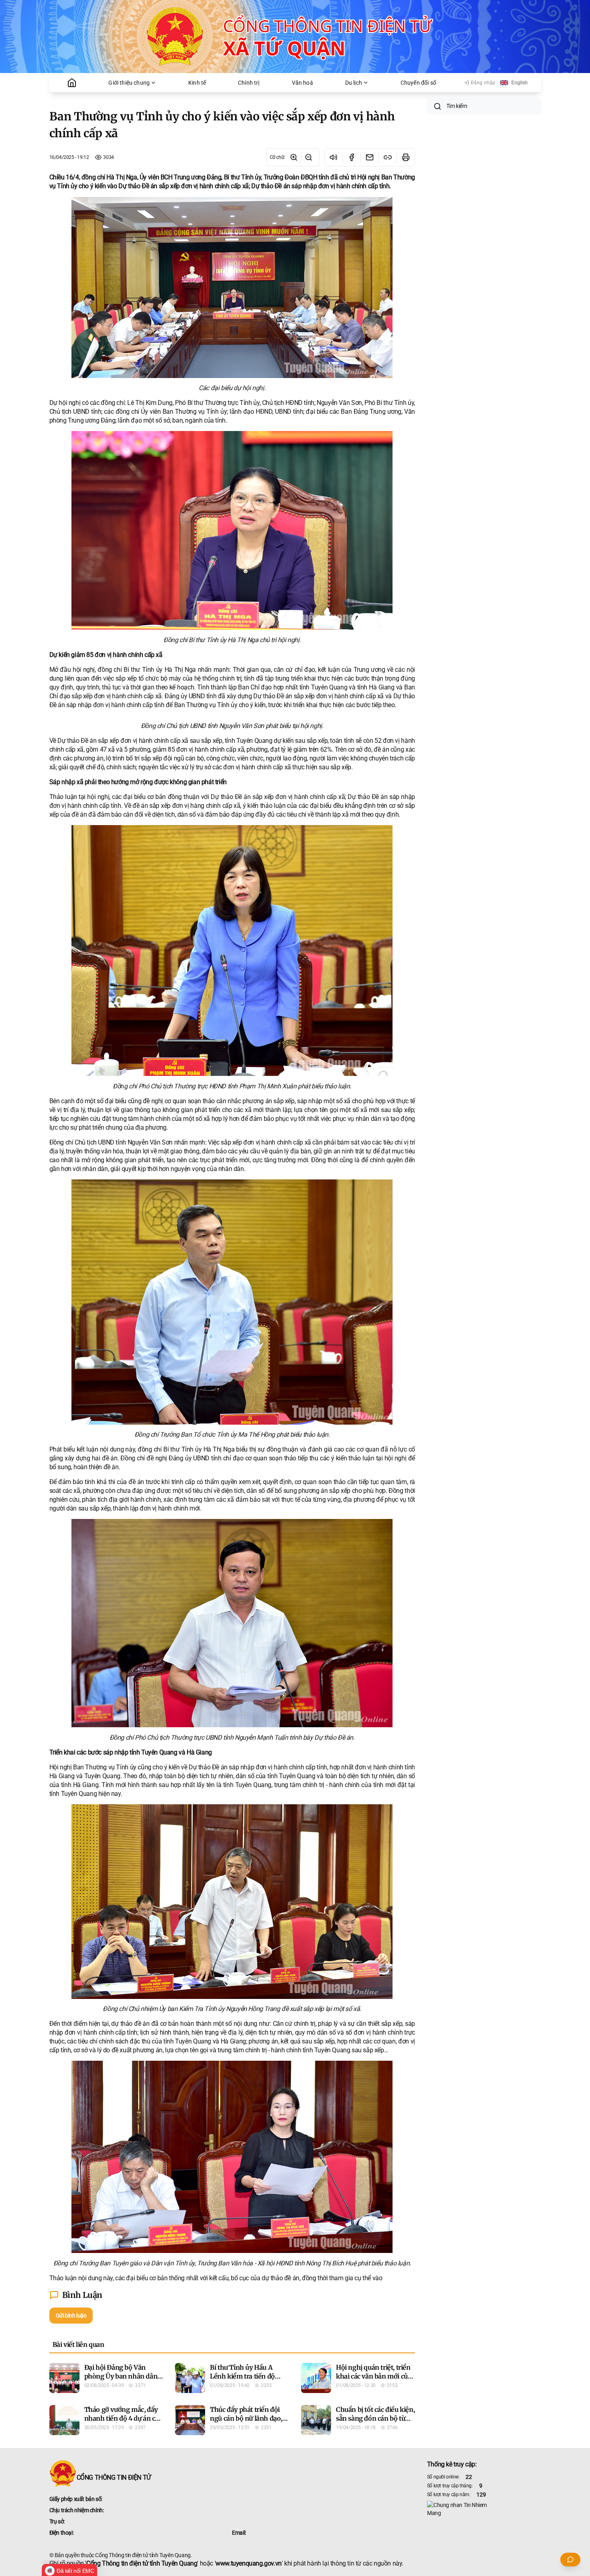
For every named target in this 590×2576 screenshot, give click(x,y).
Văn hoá (302, 83)
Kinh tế (197, 83)
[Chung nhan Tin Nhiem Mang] (484, 2509)
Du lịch (354, 83)
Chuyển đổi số (418, 83)
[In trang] (406, 157)
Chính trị (249, 83)
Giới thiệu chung (129, 83)
